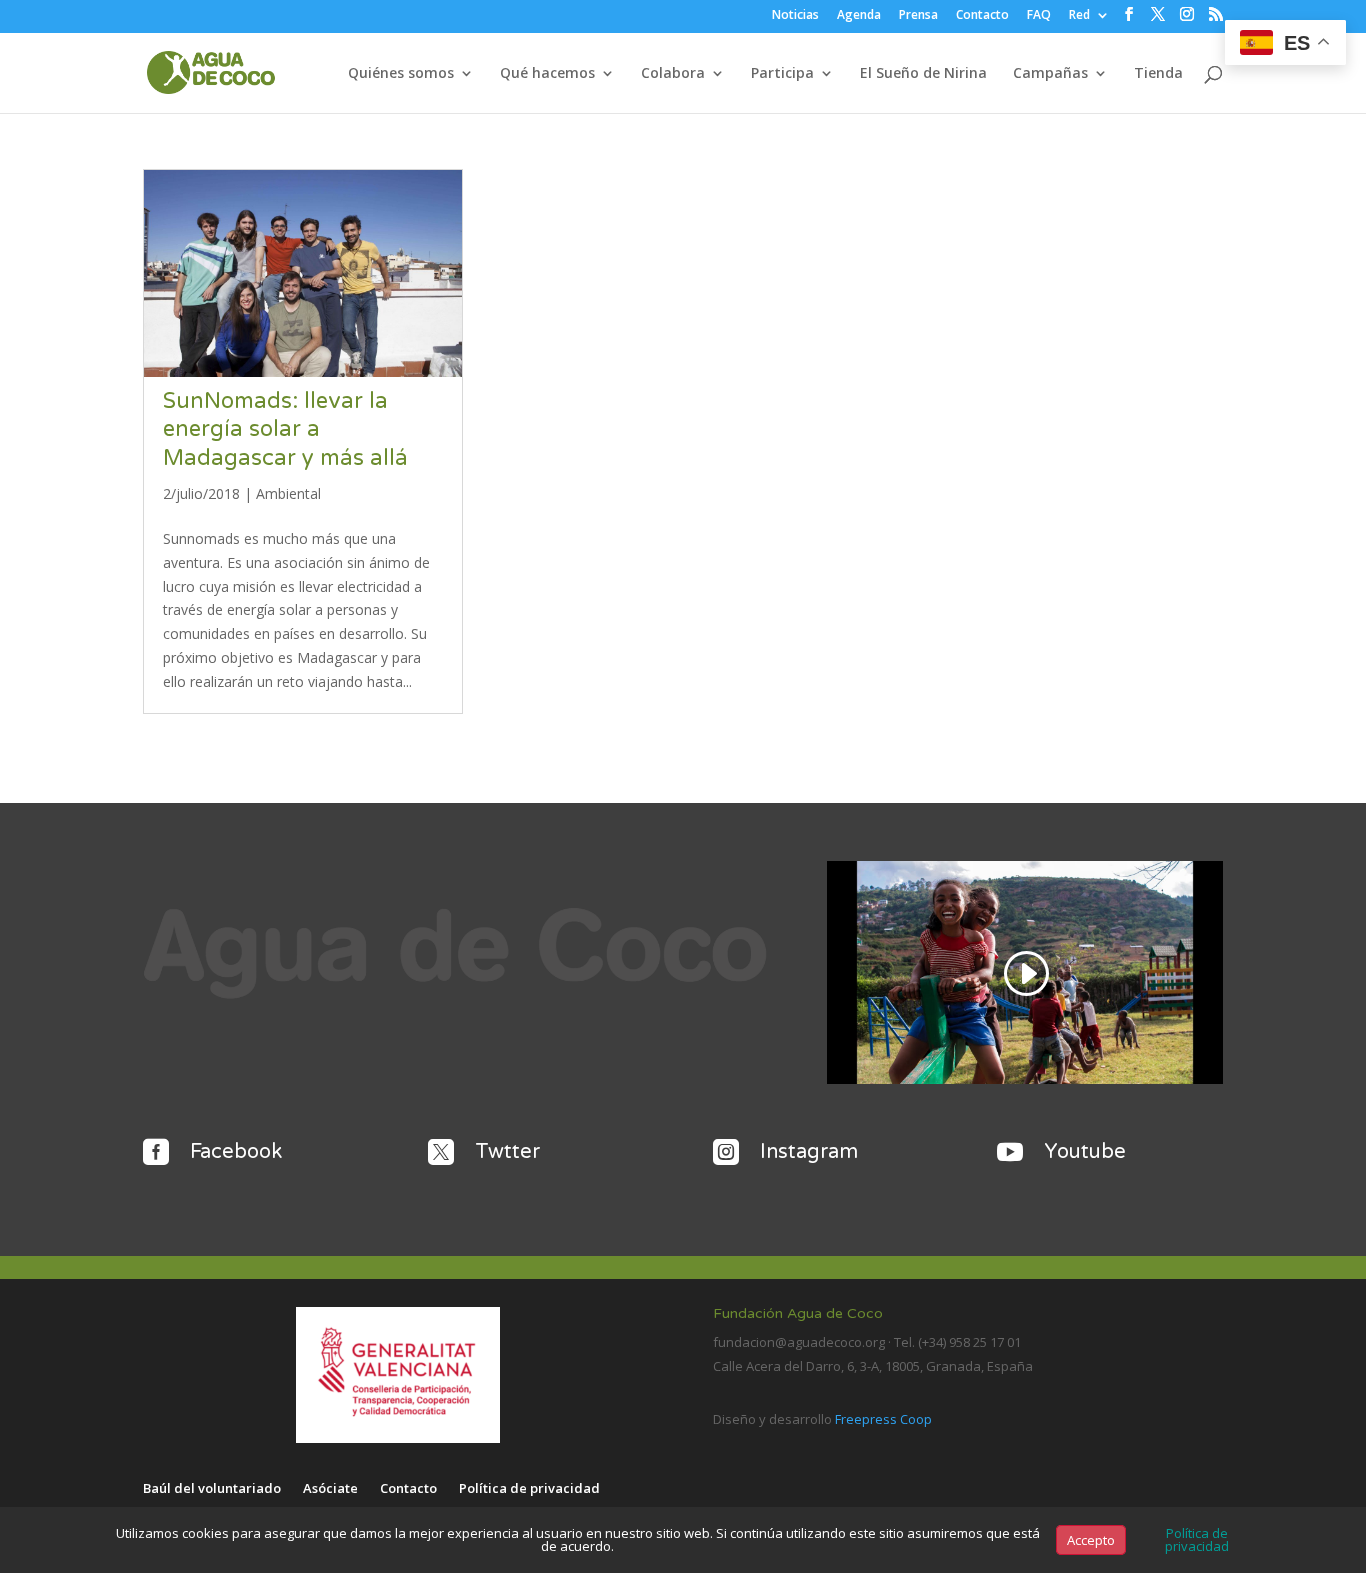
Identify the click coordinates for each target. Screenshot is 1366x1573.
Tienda (1158, 74)
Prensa (918, 16)
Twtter (507, 1152)
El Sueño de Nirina (923, 74)
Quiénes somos (401, 74)
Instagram (809, 1152)
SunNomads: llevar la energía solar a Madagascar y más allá (285, 429)
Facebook (236, 1152)
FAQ (1039, 16)
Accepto (1091, 1540)
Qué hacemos (547, 74)
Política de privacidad (529, 1489)
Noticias (795, 16)
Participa (782, 74)
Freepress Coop (883, 1419)
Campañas (1050, 74)
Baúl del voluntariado (212, 1489)
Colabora (673, 74)
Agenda (859, 16)
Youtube (1085, 1152)
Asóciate (330, 1489)
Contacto (982, 16)
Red (1079, 16)
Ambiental (288, 493)
